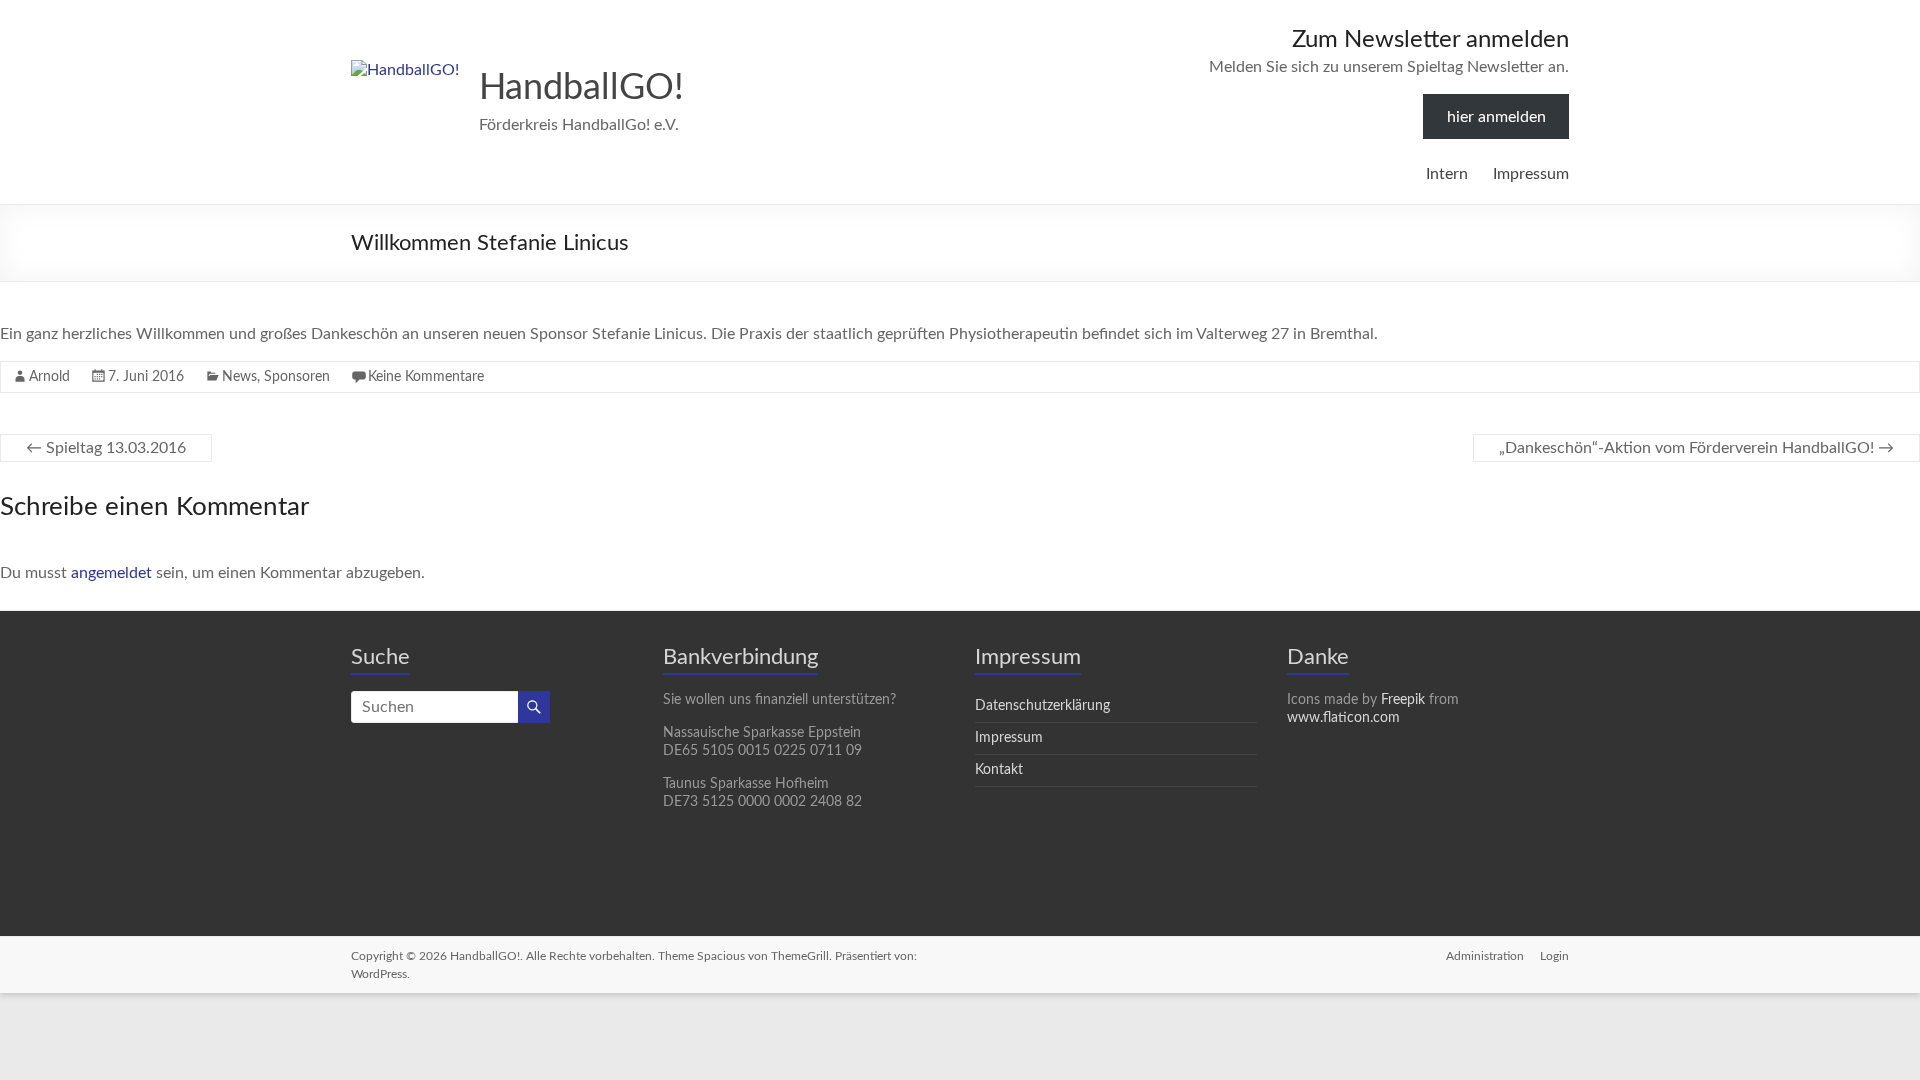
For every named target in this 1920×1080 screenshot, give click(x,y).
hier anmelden (1496, 117)
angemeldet (111, 573)
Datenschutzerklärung (1042, 706)
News (239, 377)
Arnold (49, 377)
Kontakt (999, 770)
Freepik (1403, 700)
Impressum (1531, 174)
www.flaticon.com (1343, 718)
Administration (1485, 956)
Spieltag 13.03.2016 (106, 448)
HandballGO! (581, 88)
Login (1554, 956)
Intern (1447, 174)
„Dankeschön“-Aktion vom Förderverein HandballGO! (1696, 448)
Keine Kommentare (426, 377)
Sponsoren (297, 377)
